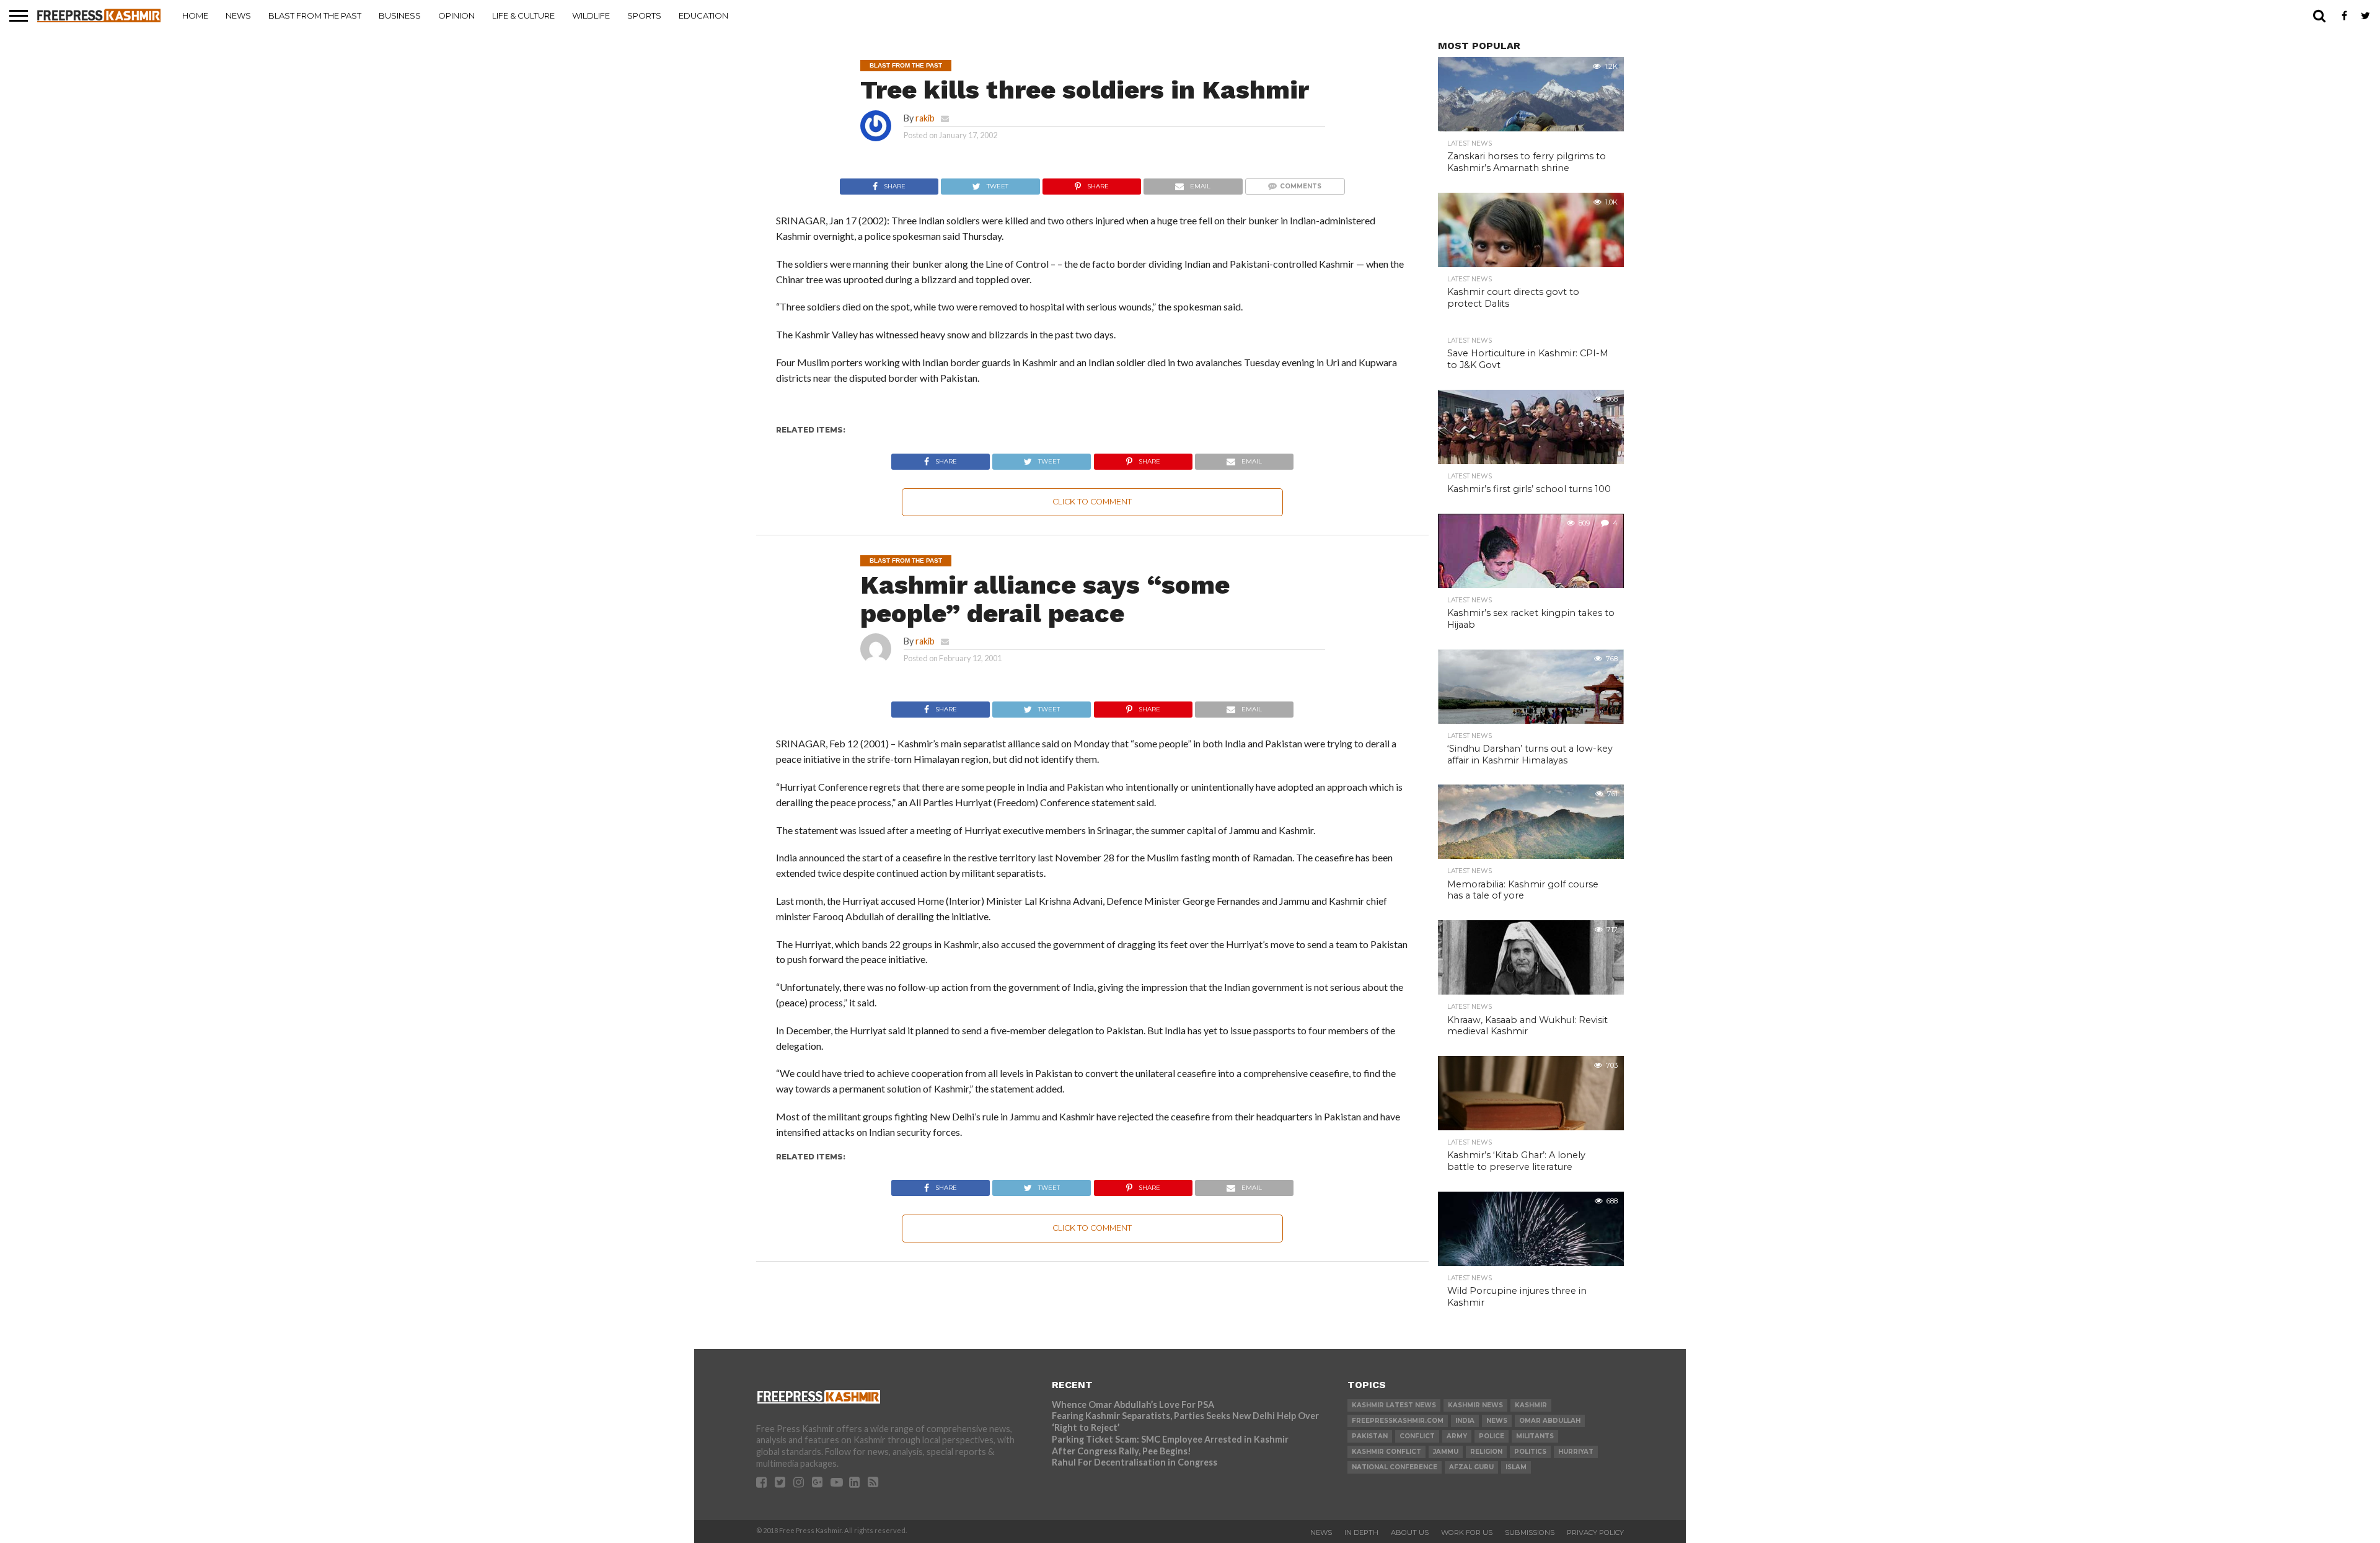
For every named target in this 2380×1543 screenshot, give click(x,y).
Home (195, 15)
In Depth (1361, 1532)
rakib (925, 118)
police (1492, 1436)
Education (703, 15)
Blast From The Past (315, 15)
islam (1516, 1467)
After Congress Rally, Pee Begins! (1122, 1451)
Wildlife (591, 15)
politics (1530, 1452)
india (1465, 1421)
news (1497, 1421)
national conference (1395, 1467)
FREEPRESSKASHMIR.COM (1398, 1421)
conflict (1417, 1436)
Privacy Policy (1595, 1532)
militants (1535, 1436)
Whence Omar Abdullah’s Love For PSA (1133, 1405)
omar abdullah (1550, 1421)
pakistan (1370, 1436)
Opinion (456, 15)
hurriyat (1576, 1452)
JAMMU (1446, 1452)
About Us (1410, 1532)
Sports (644, 15)
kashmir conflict (1386, 1452)
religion (1486, 1452)
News (238, 15)
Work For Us (1467, 1532)
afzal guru (1471, 1467)
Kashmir (1531, 1405)
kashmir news (1475, 1405)
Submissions (1530, 1532)
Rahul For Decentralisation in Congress (1135, 1462)
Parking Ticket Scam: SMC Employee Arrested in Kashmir (1170, 1439)
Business (400, 15)
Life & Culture (523, 15)
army (1457, 1436)
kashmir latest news (1394, 1405)
